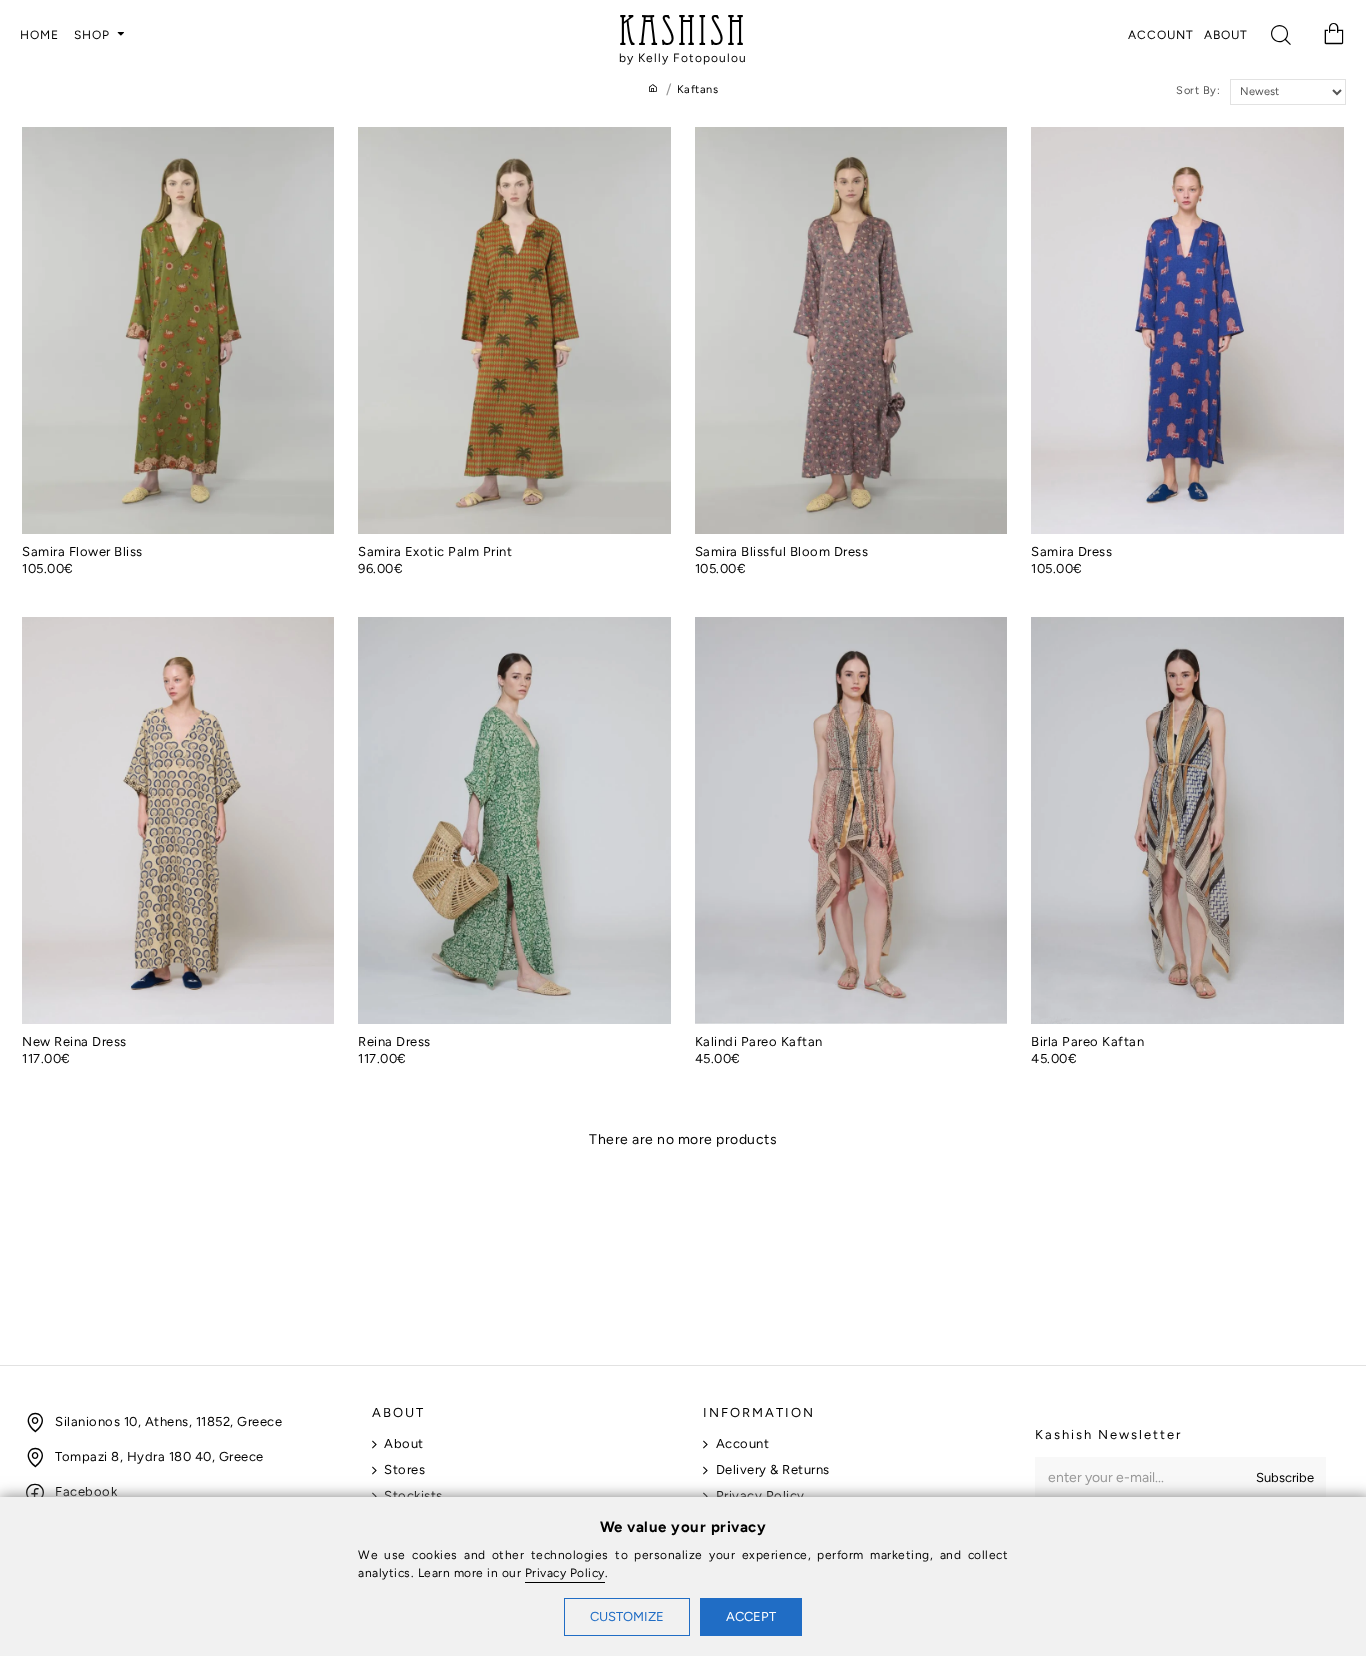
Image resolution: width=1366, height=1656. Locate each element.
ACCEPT (751, 1616)
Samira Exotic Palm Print (435, 551)
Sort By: (1198, 90)
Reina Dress (394, 1041)
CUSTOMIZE (627, 1616)
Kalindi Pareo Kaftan (759, 1041)
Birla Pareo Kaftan (1087, 1041)
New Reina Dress (74, 1041)
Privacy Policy (565, 1573)
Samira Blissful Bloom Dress (782, 551)
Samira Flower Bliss (82, 551)
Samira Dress (1071, 551)
